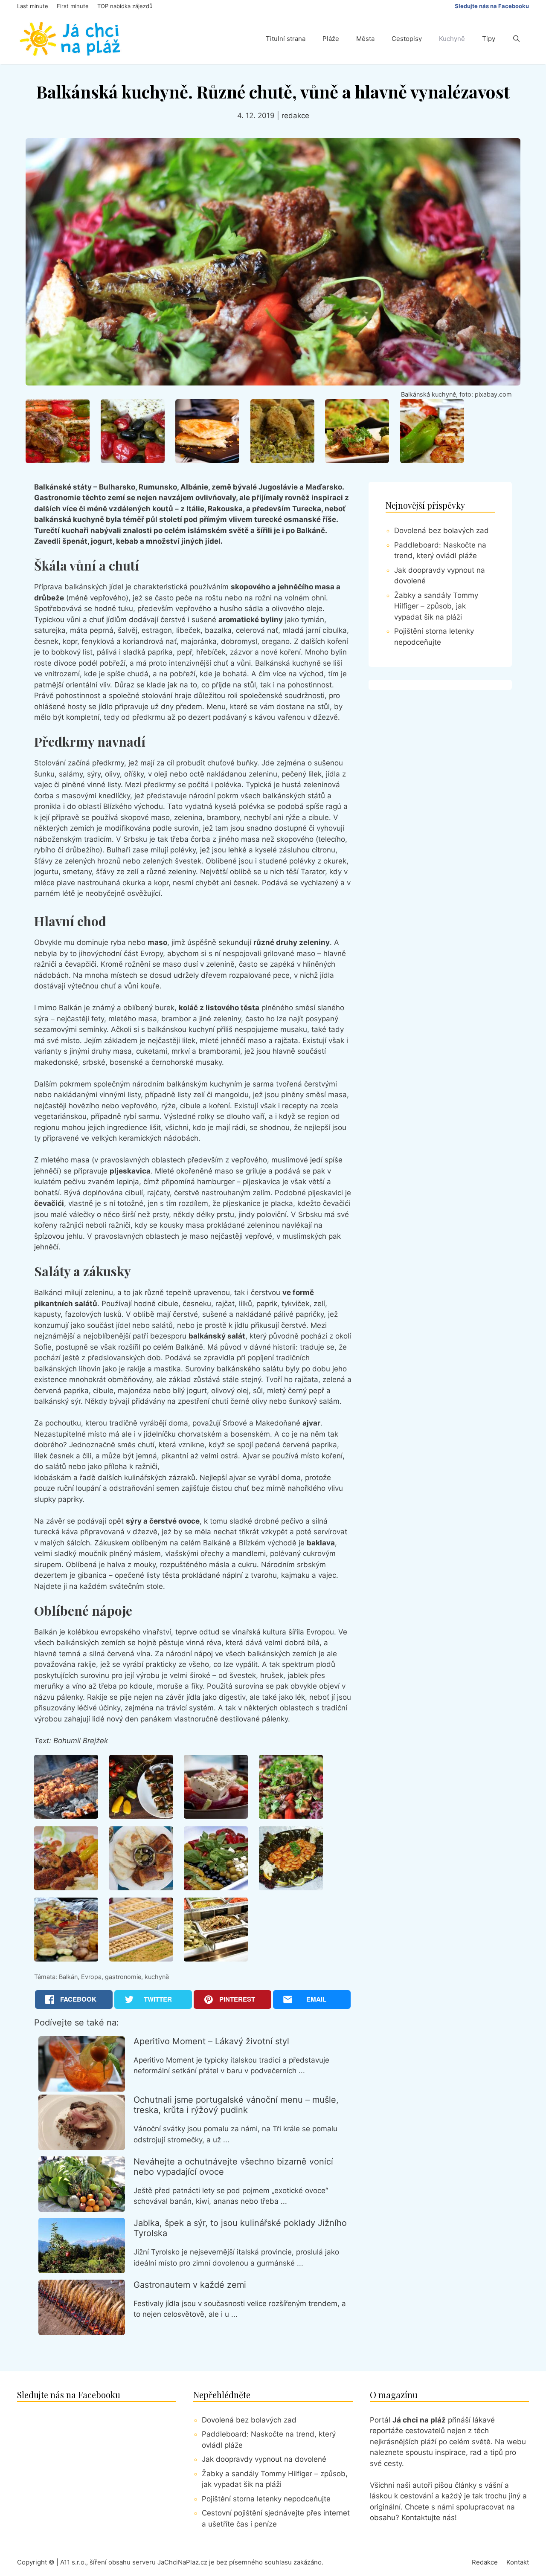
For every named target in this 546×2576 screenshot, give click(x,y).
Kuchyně (452, 39)
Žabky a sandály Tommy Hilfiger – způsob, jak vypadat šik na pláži (436, 606)
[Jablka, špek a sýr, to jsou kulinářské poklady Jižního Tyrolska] (82, 2271)
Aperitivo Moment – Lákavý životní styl (211, 2041)
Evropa (91, 1977)
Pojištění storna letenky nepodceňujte (266, 2499)
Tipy (489, 39)
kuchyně (157, 1977)
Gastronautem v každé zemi (190, 2285)
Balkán (68, 1977)
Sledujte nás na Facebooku (492, 6)
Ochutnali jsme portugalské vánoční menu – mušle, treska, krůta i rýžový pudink (236, 2105)
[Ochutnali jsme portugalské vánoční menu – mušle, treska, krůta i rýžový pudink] (82, 2147)
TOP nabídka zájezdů (125, 6)
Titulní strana (286, 39)
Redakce (485, 2562)
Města (365, 39)
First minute (73, 6)
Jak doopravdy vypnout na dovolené (264, 2459)
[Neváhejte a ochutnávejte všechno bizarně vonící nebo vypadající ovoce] (82, 2209)
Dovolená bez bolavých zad (441, 530)
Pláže (331, 39)
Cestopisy (407, 39)
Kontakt (518, 2562)
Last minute (33, 6)
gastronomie (123, 1977)
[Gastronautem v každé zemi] (82, 2333)
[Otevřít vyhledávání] (516, 39)
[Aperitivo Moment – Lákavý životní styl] (82, 2089)
